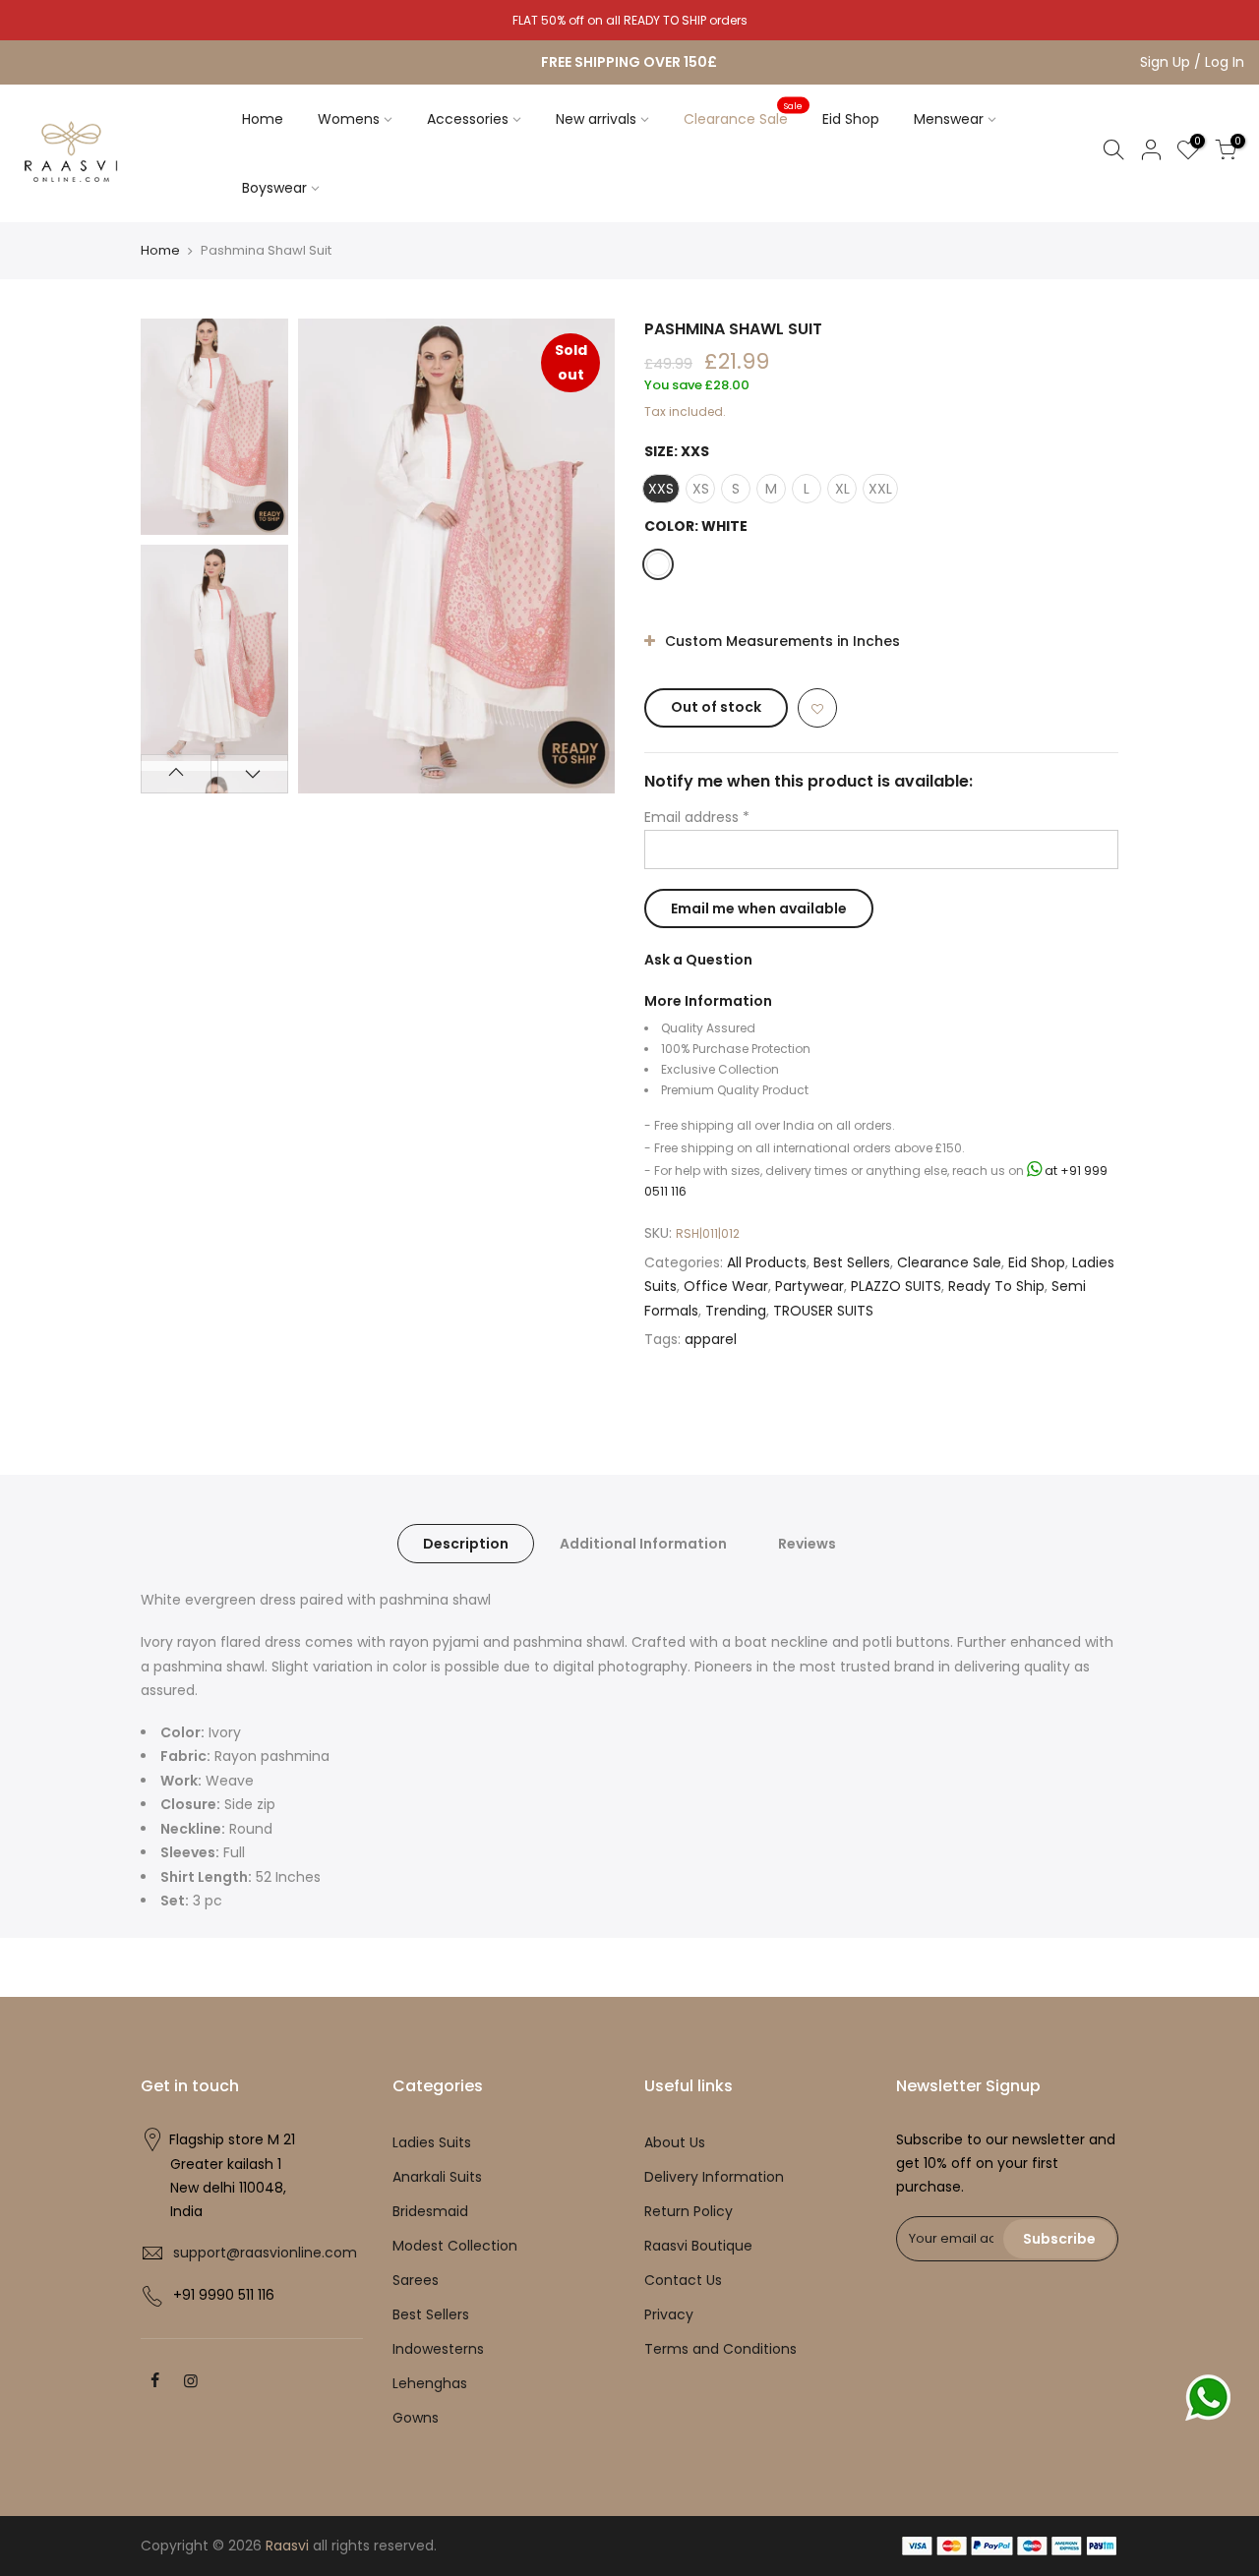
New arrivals (596, 119)
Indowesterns (438, 2349)
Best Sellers (852, 1261)
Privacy (669, 2314)
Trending (736, 1310)
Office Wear (726, 1286)
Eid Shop (851, 119)
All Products (767, 1261)
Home (263, 119)
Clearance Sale (744, 114)
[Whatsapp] (1208, 2398)
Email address (697, 817)
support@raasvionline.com (265, 2253)
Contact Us (683, 2280)
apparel (711, 1339)
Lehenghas (430, 2383)
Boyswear (274, 188)
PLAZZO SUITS (896, 1286)
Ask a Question (698, 960)
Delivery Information (714, 2177)
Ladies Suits (432, 2142)
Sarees (416, 2280)
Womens (349, 119)
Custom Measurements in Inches (780, 641)
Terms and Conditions (720, 2349)
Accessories (468, 119)
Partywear (809, 1286)
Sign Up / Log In (1192, 62)
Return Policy (689, 2211)
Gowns (416, 2418)
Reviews (807, 1544)
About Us (675, 2142)
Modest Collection (455, 2246)
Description (466, 1544)
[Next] (580, 556)
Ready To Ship (996, 1286)
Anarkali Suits (437, 2177)
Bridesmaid (430, 2211)
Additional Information (643, 1544)
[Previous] (332, 556)
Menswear (949, 119)
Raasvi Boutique (698, 2246)
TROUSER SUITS (823, 1310)
